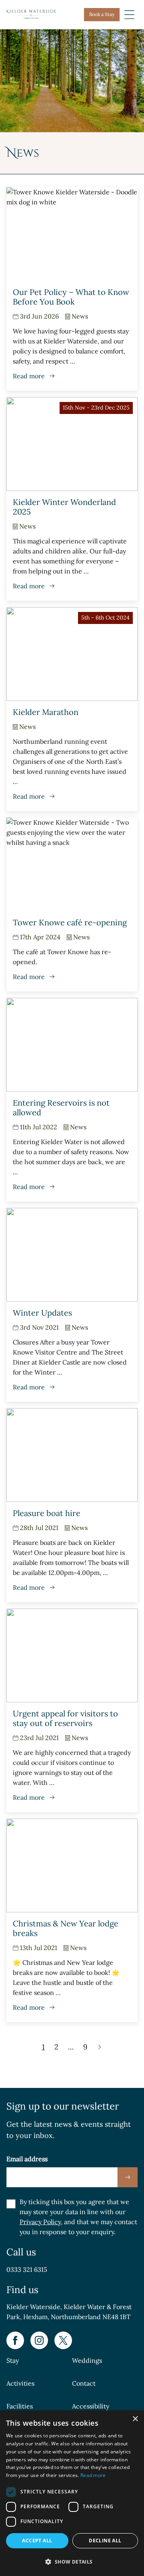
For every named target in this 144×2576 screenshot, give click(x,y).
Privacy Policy (40, 2222)
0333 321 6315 (27, 2269)
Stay (13, 2360)
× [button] (135, 2419)
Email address (27, 2159)
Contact (84, 2383)
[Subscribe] (128, 2177)
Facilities (20, 2406)
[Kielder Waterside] (31, 14)
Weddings (87, 2360)
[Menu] (129, 15)
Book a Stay (102, 14)
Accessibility (91, 2406)
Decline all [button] (105, 2541)
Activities (20, 2383)
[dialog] (72, 2493)
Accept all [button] (37, 2541)
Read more (93, 2475)
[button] (72, 2562)
